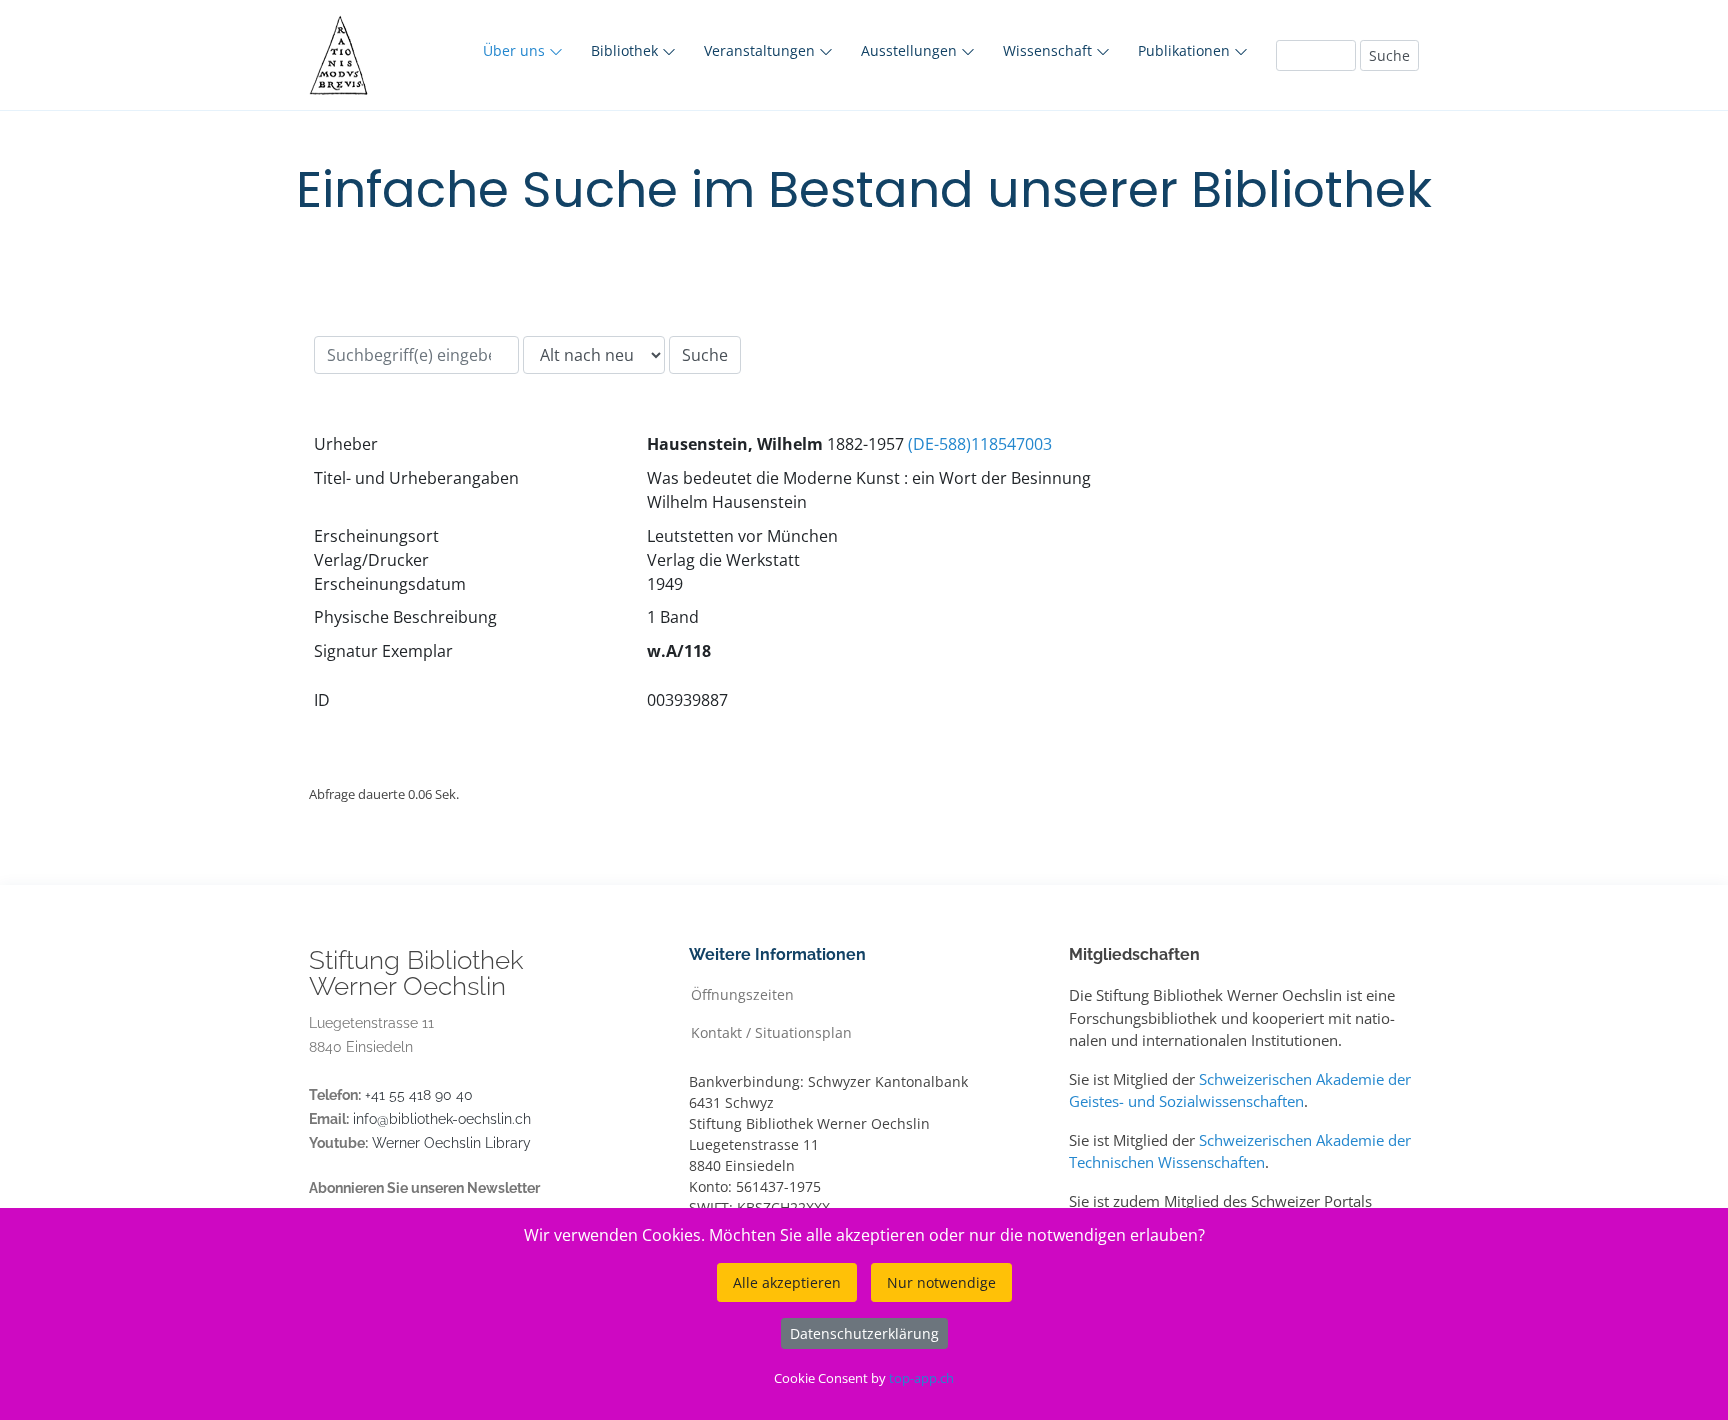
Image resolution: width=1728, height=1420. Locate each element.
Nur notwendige (941, 1282)
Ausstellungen (911, 50)
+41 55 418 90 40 (419, 1095)
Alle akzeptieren (787, 1282)
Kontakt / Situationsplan (771, 1031)
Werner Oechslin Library (451, 1143)
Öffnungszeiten (742, 993)
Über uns (516, 50)
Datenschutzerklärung (864, 1333)
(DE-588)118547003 (980, 444)
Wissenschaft (1049, 50)
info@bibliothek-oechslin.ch (442, 1119)
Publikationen (1186, 50)
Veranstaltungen (761, 50)
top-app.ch (921, 1378)
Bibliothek (626, 50)
